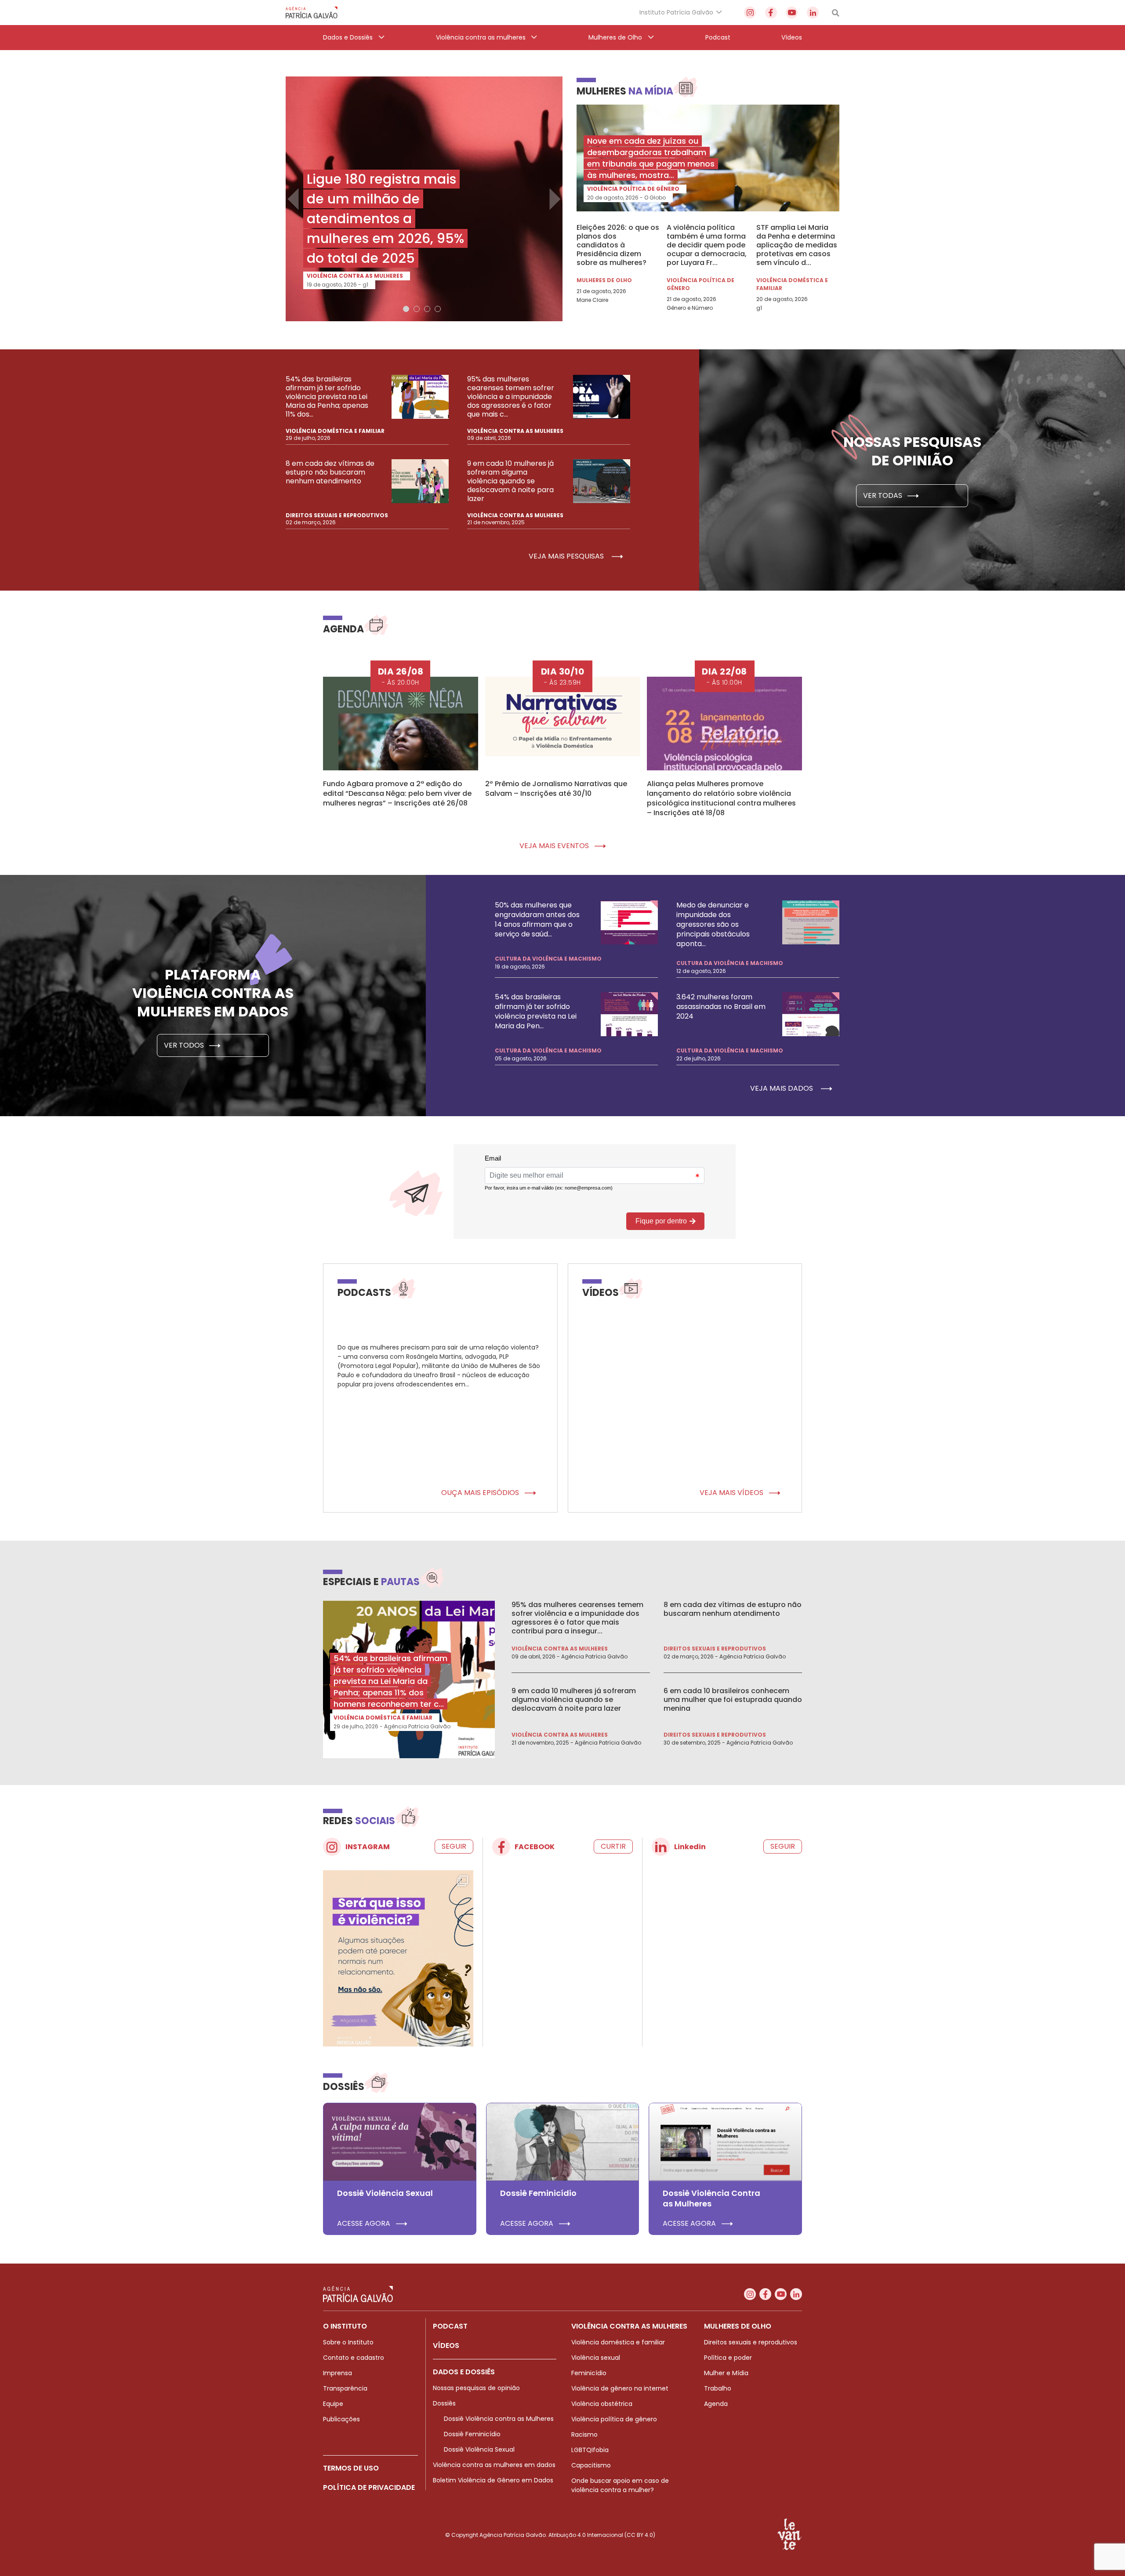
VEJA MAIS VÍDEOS (732, 1493)
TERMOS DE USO (351, 2468)
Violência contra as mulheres (355, 276)
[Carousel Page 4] (438, 309)
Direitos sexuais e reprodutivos (337, 515)
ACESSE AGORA (365, 2224)
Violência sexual (596, 2358)
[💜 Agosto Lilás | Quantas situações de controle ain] (398, 1964)
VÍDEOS (446, 2346)
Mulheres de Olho (604, 280)
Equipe (333, 2404)
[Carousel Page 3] (427, 309)
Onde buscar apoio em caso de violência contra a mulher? (620, 2485)
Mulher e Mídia (726, 2373)
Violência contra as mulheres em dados (494, 2465)
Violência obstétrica (602, 2404)
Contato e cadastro (354, 2358)
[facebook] (771, 13)
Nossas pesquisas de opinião (476, 2388)
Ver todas (884, 495)
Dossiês (444, 2403)
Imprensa (337, 2373)
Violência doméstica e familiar (792, 284)
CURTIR (613, 1846)
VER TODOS (185, 1045)
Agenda (716, 2404)
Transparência (345, 2388)
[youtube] (792, 13)
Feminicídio (589, 2373)
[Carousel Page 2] (417, 309)
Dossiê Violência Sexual (479, 2449)
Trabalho (718, 2388)
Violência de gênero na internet (620, 2388)
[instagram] (750, 13)
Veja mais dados (782, 1088)
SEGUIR (454, 1846)
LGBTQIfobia (590, 2450)
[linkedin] (813, 13)
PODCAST (450, 2326)
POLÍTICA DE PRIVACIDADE (369, 2487)
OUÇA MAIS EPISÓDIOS (481, 1493)
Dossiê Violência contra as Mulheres (499, 2419)
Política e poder (728, 2358)
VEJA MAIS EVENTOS (555, 846)
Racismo (584, 2435)
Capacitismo (591, 2465)
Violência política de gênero (633, 189)
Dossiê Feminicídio (472, 2434)
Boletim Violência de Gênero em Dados (493, 2480)
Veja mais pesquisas (567, 556)
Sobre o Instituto (348, 2342)
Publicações (341, 2419)
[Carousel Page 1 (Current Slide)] (406, 309)
